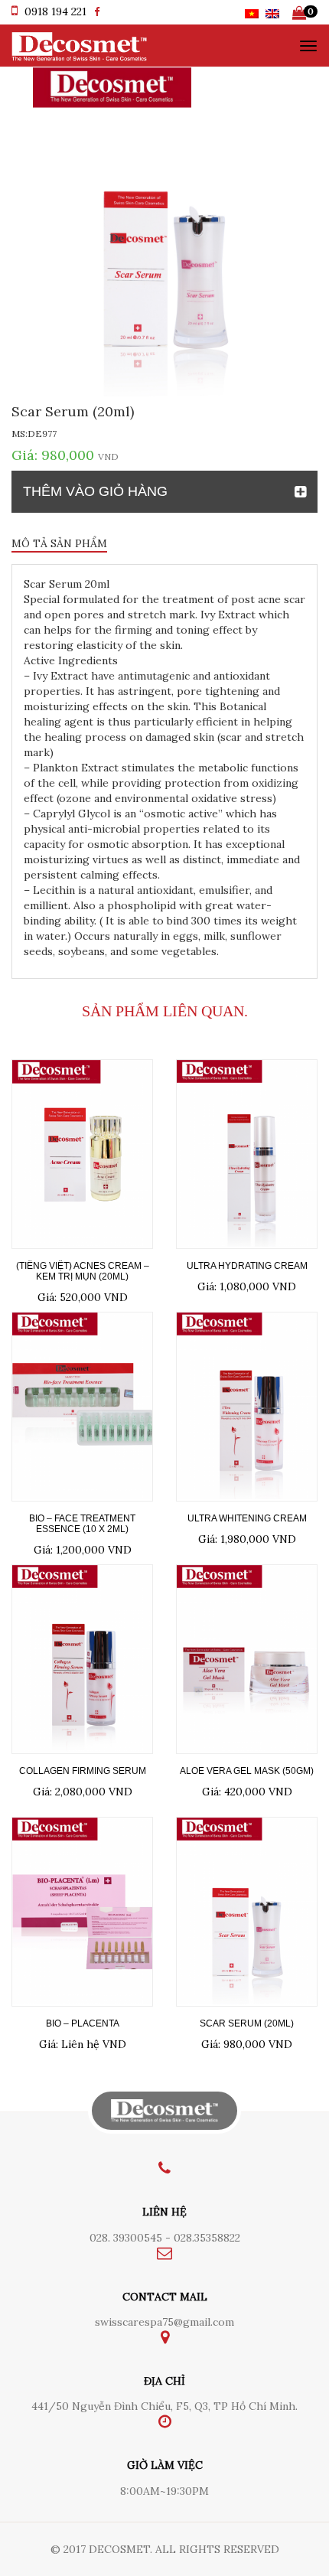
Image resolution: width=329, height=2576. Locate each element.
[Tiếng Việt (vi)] (252, 12)
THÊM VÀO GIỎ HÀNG (95, 491)
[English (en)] (272, 12)
